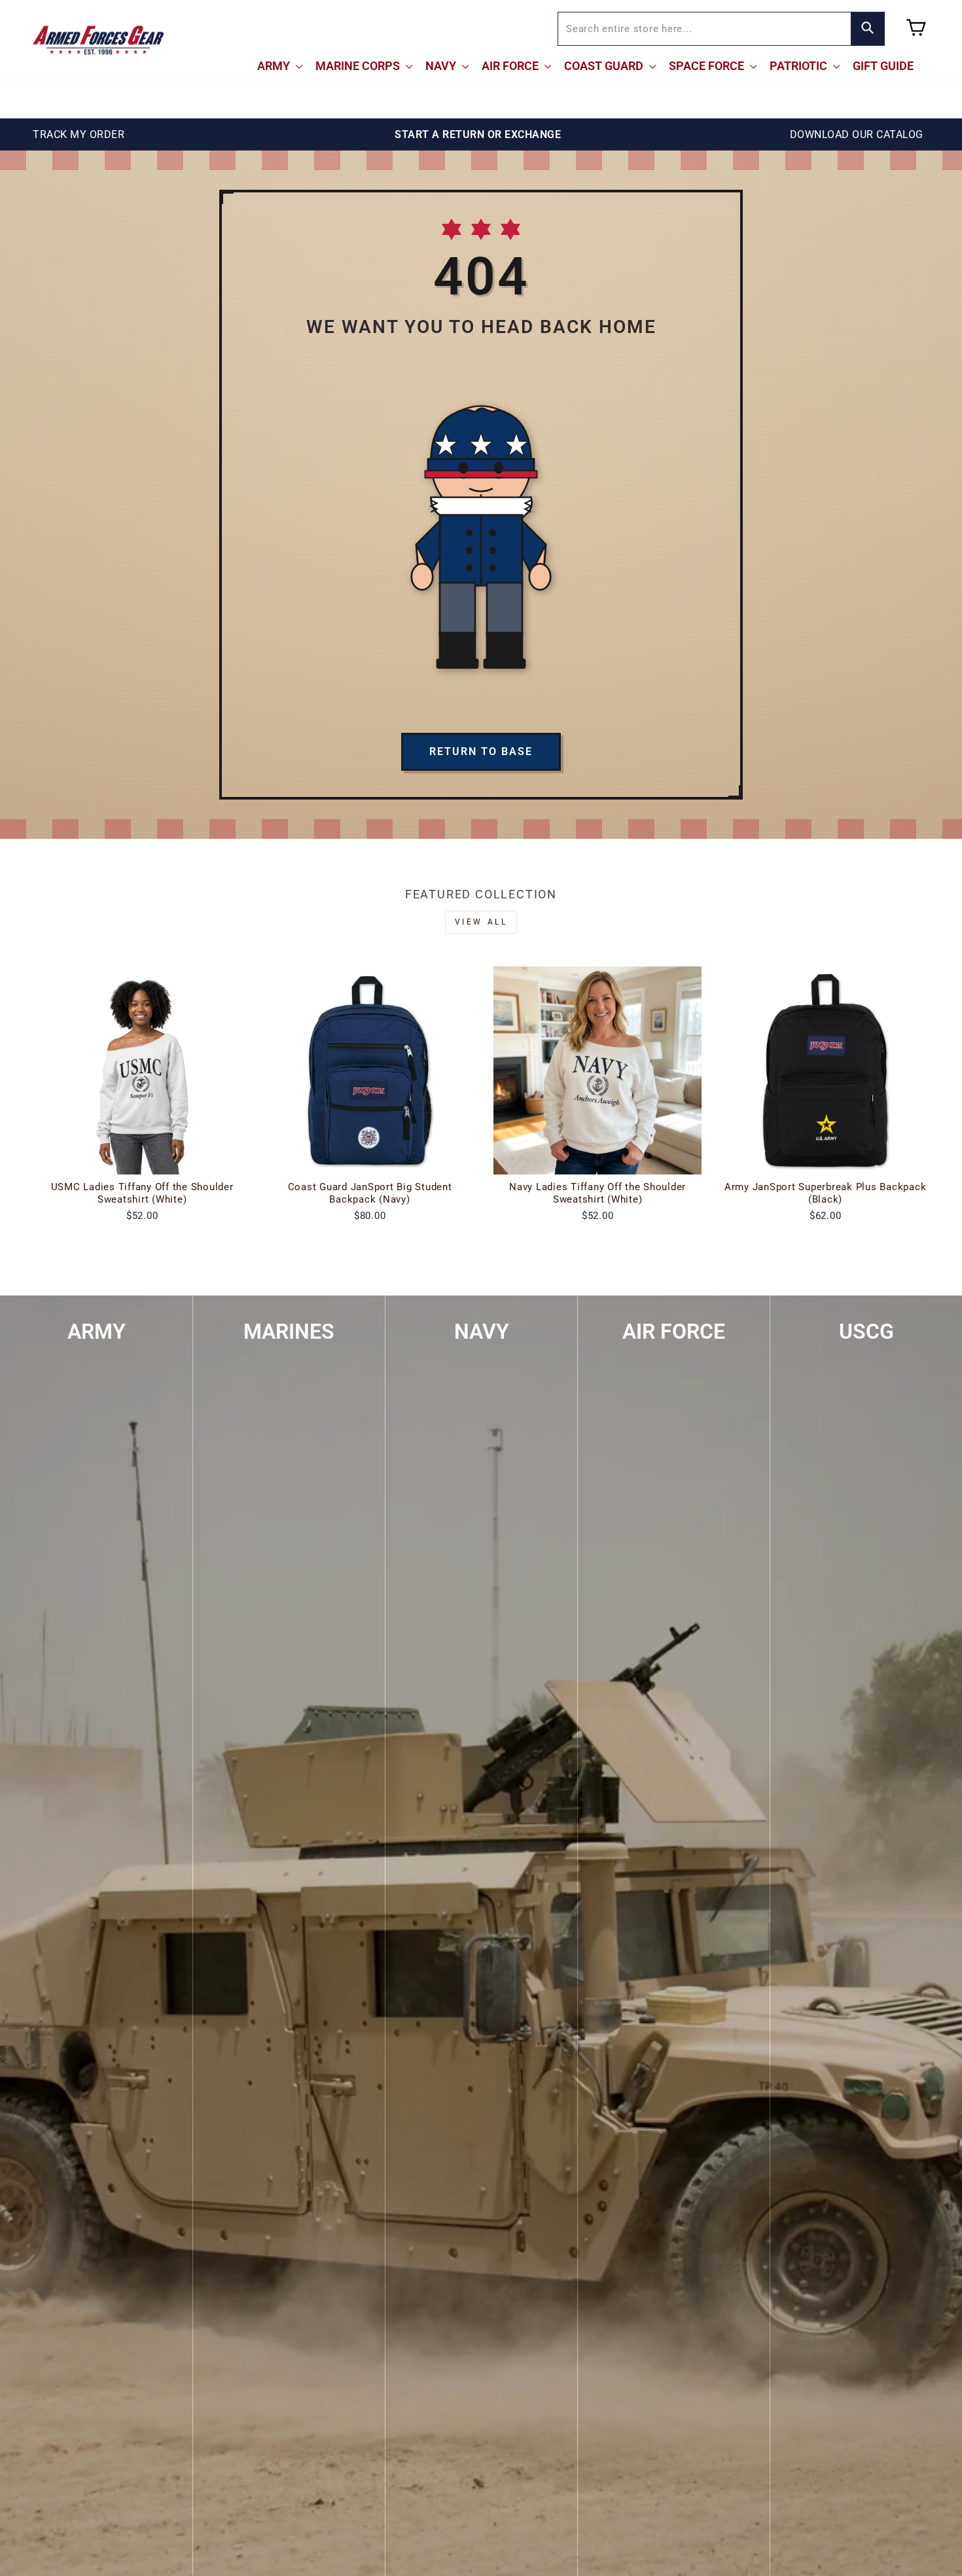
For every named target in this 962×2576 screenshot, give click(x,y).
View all (481, 922)
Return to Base (481, 751)
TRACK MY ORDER (79, 134)
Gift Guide (883, 66)
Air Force (511, 66)
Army (275, 66)
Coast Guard (605, 66)
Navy (442, 66)
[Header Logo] (98, 40)
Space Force (708, 66)
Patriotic (800, 66)
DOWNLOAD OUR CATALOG (857, 134)
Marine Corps (359, 66)
